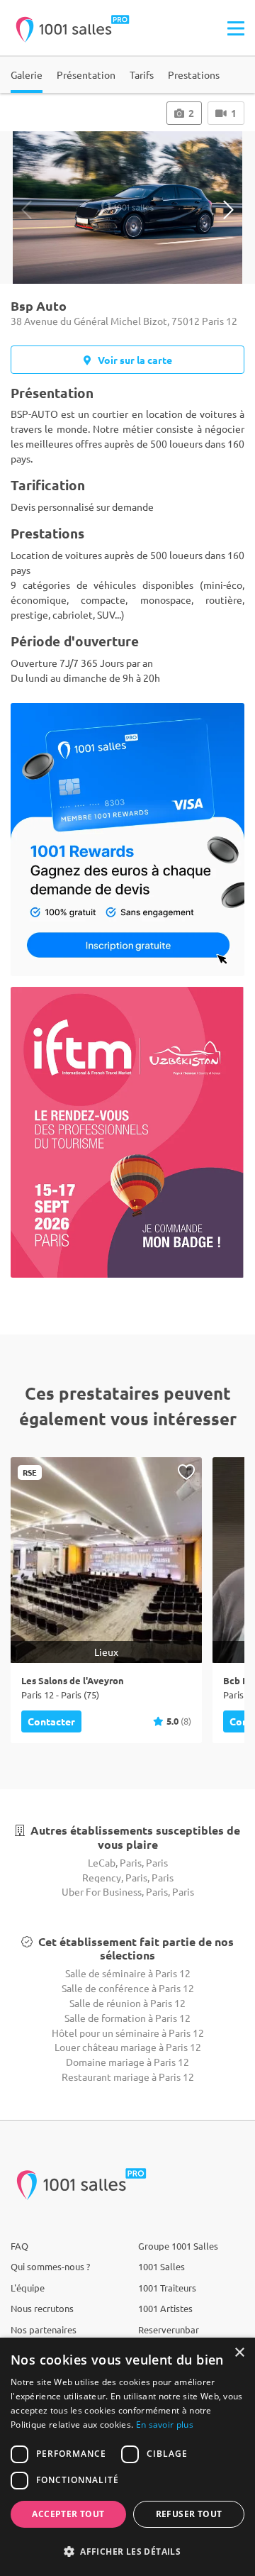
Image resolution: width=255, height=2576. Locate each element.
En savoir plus (165, 2425)
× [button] (239, 2353)
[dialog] (127, 2457)
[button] (127, 2551)
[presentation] (27, 210)
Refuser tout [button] (189, 2514)
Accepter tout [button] (68, 2514)
